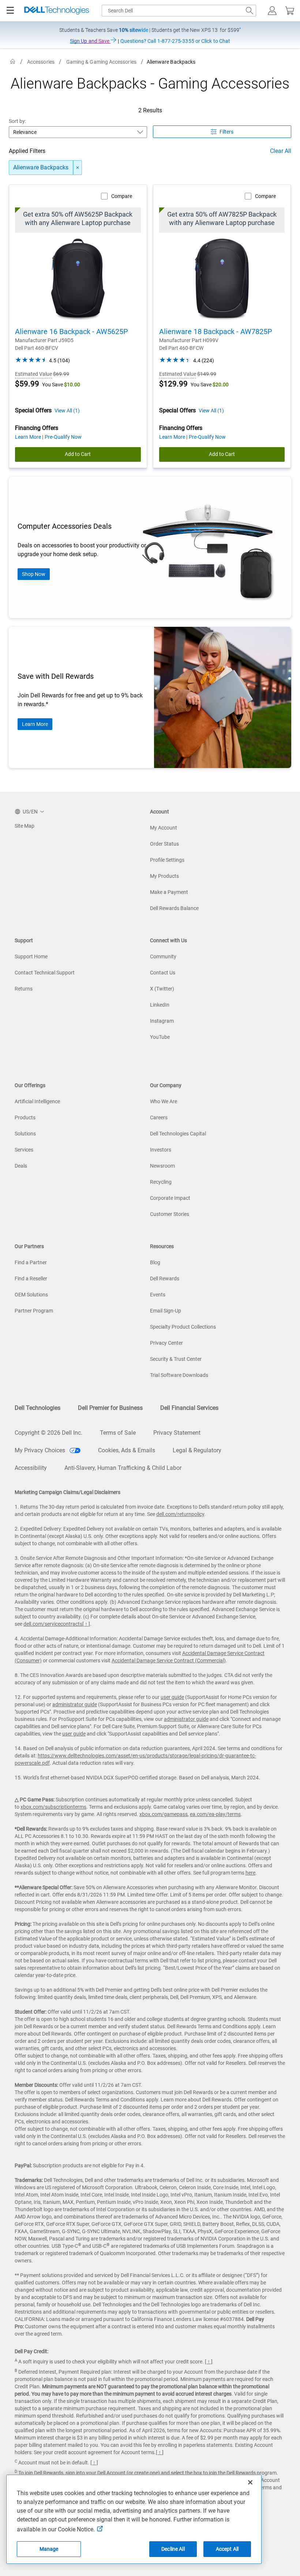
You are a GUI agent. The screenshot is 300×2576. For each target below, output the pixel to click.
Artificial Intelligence (37, 1101)
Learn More (35, 724)
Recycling (161, 1182)
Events (158, 1295)
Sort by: (18, 121)
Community (163, 956)
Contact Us (163, 973)
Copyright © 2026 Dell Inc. (48, 1433)
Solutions (25, 1134)
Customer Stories (170, 1214)
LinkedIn (160, 1005)
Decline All (173, 2549)
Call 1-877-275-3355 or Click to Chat (175, 41)
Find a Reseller (31, 1278)
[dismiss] (78, 168)
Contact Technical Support (45, 973)
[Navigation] (10, 11)
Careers (159, 1117)
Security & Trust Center (176, 1359)
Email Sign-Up (166, 1311)
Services (24, 1150)
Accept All (227, 2549)
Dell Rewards (165, 1278)
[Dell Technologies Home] (57, 11)
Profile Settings (167, 860)
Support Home (31, 956)
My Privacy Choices (41, 1450)
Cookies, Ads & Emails (127, 1450)
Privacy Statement (177, 1433)
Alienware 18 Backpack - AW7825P (216, 332)
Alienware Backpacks (41, 167)
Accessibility (31, 1468)
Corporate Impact (170, 1198)
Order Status (164, 844)
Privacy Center (166, 1343)
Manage (49, 2549)
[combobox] (179, 11)
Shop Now (34, 574)
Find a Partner (31, 1262)
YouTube (160, 1037)
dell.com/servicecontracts (53, 1624)
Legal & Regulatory (197, 1450)
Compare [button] (122, 196)
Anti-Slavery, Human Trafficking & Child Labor (123, 1468)
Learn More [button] (29, 437)
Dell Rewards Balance (174, 908)
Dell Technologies (37, 1408)
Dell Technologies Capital (178, 1134)
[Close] (250, 2482)
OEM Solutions (31, 1295)
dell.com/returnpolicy (180, 1514)
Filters (226, 132)
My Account (164, 828)
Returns (24, 989)
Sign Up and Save (90, 41)
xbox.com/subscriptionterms (53, 1807)
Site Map (25, 826)
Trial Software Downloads (179, 1375)
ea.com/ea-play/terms (215, 1814)
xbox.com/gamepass (164, 1814)
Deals (21, 1166)
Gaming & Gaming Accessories (101, 62)
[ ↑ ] (86, 1624)
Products (25, 1117)
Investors (161, 1150)
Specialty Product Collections (183, 1327)
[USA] (13, 62)
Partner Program (34, 1311)
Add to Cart (78, 454)
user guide (172, 1697)
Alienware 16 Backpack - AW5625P (72, 332)
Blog (155, 1262)
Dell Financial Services (189, 1408)
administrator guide (75, 1704)
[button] (272, 11)
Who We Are (164, 1101)
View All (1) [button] (67, 411)
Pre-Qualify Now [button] (63, 437)
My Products (164, 876)
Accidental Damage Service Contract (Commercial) (169, 1660)
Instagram (162, 1021)
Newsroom (162, 1166)
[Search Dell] (250, 11)
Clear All (281, 151)
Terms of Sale (118, 1433)
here (250, 1873)
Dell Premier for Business (110, 1408)
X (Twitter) (162, 989)
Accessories (41, 62)
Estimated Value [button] (33, 374)
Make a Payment (169, 892)
